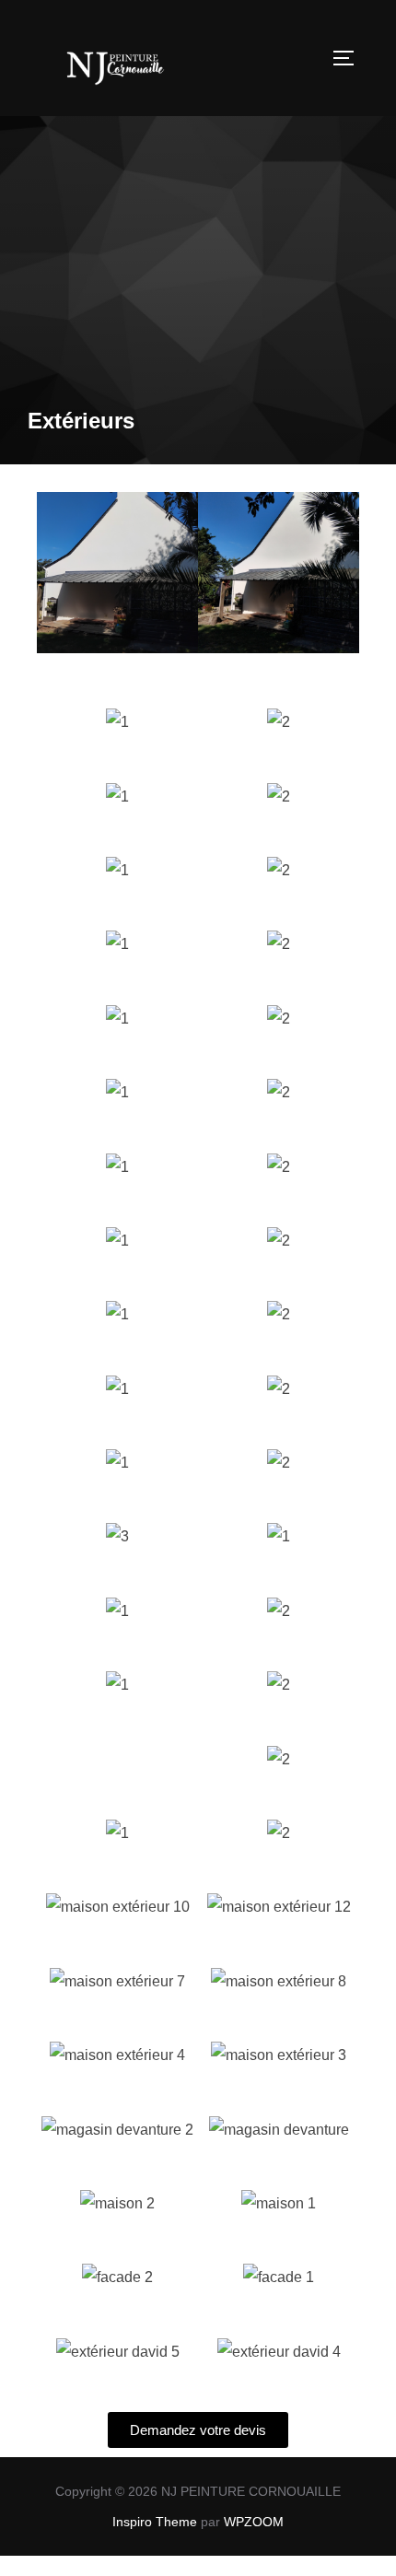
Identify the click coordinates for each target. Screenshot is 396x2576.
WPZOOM (254, 2522)
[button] (55, 577)
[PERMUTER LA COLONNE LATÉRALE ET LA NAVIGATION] (350, 58)
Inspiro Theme (155, 2522)
